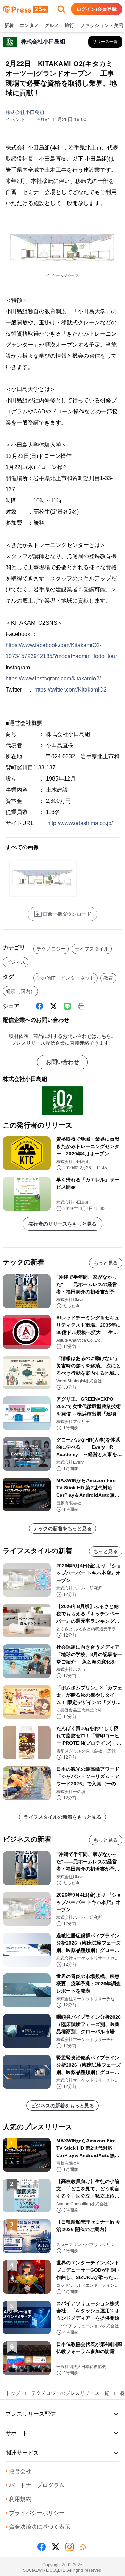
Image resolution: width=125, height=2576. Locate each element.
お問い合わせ (62, 1062)
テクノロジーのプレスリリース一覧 (70, 2393)
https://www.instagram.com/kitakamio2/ (53, 679)
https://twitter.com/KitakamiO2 (70, 690)
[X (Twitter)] (53, 1006)
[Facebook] (40, 1006)
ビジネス (16, 962)
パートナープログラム (35, 2485)
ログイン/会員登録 (97, 9)
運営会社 (18, 2471)
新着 (9, 25)
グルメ (52, 25)
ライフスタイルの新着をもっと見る (62, 1817)
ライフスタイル (92, 949)
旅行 (69, 25)
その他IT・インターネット (65, 978)
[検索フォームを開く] (61, 9)
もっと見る (106, 1263)
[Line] (67, 1006)
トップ (13, 2393)
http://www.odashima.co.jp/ (80, 823)
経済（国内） (20, 991)
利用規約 (18, 2499)
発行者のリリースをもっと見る (62, 1224)
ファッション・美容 (102, 25)
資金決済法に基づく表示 (38, 2527)
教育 (108, 978)
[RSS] (83, 2547)
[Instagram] (69, 2547)
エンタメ (29, 25)
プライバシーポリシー (35, 2513)
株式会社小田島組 (25, 112)
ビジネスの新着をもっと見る (62, 2106)
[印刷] (81, 1006)
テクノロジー (51, 949)
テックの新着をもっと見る (62, 1528)
